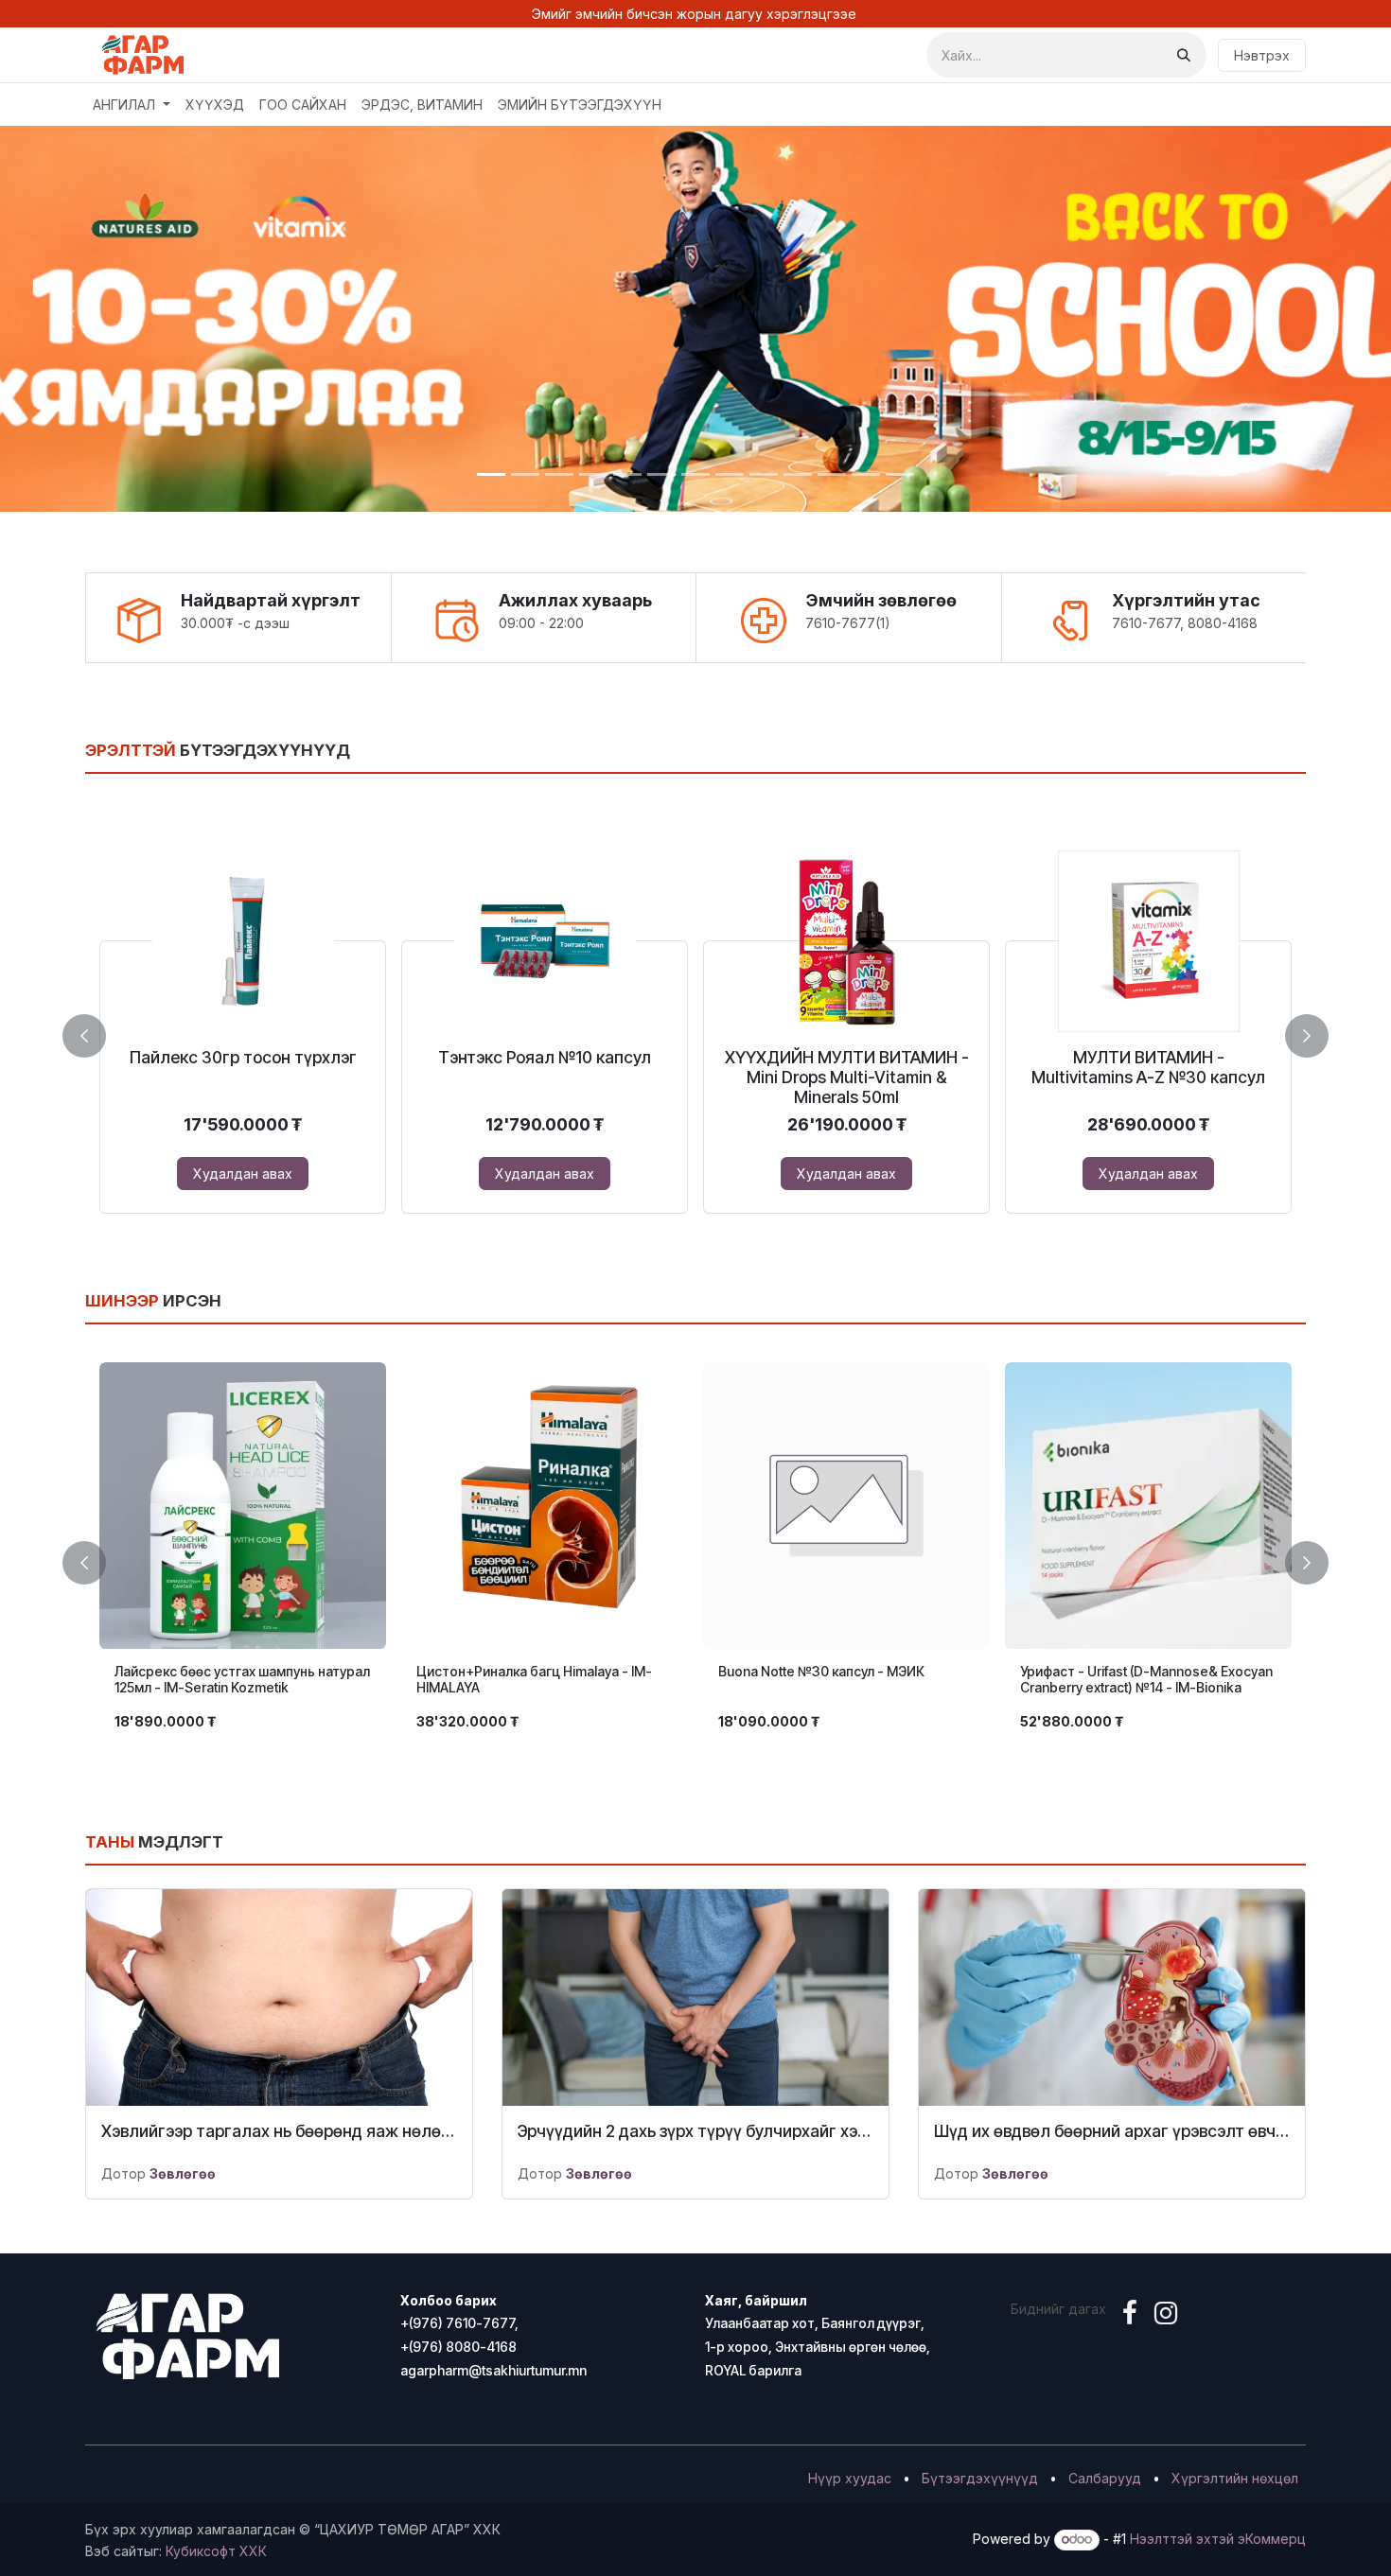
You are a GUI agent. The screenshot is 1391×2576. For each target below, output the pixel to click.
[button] (96, 1035)
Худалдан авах (243, 1174)
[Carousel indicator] (491, 474)
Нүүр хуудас (850, 2478)
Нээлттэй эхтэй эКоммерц (1218, 2539)
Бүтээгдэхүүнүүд (980, 2478)
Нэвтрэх (1262, 55)
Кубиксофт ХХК (216, 2551)
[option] (695, 1032)
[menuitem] (132, 105)
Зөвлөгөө (183, 2173)
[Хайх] (1184, 55)
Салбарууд (1105, 2478)
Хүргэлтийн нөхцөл (1235, 2478)
